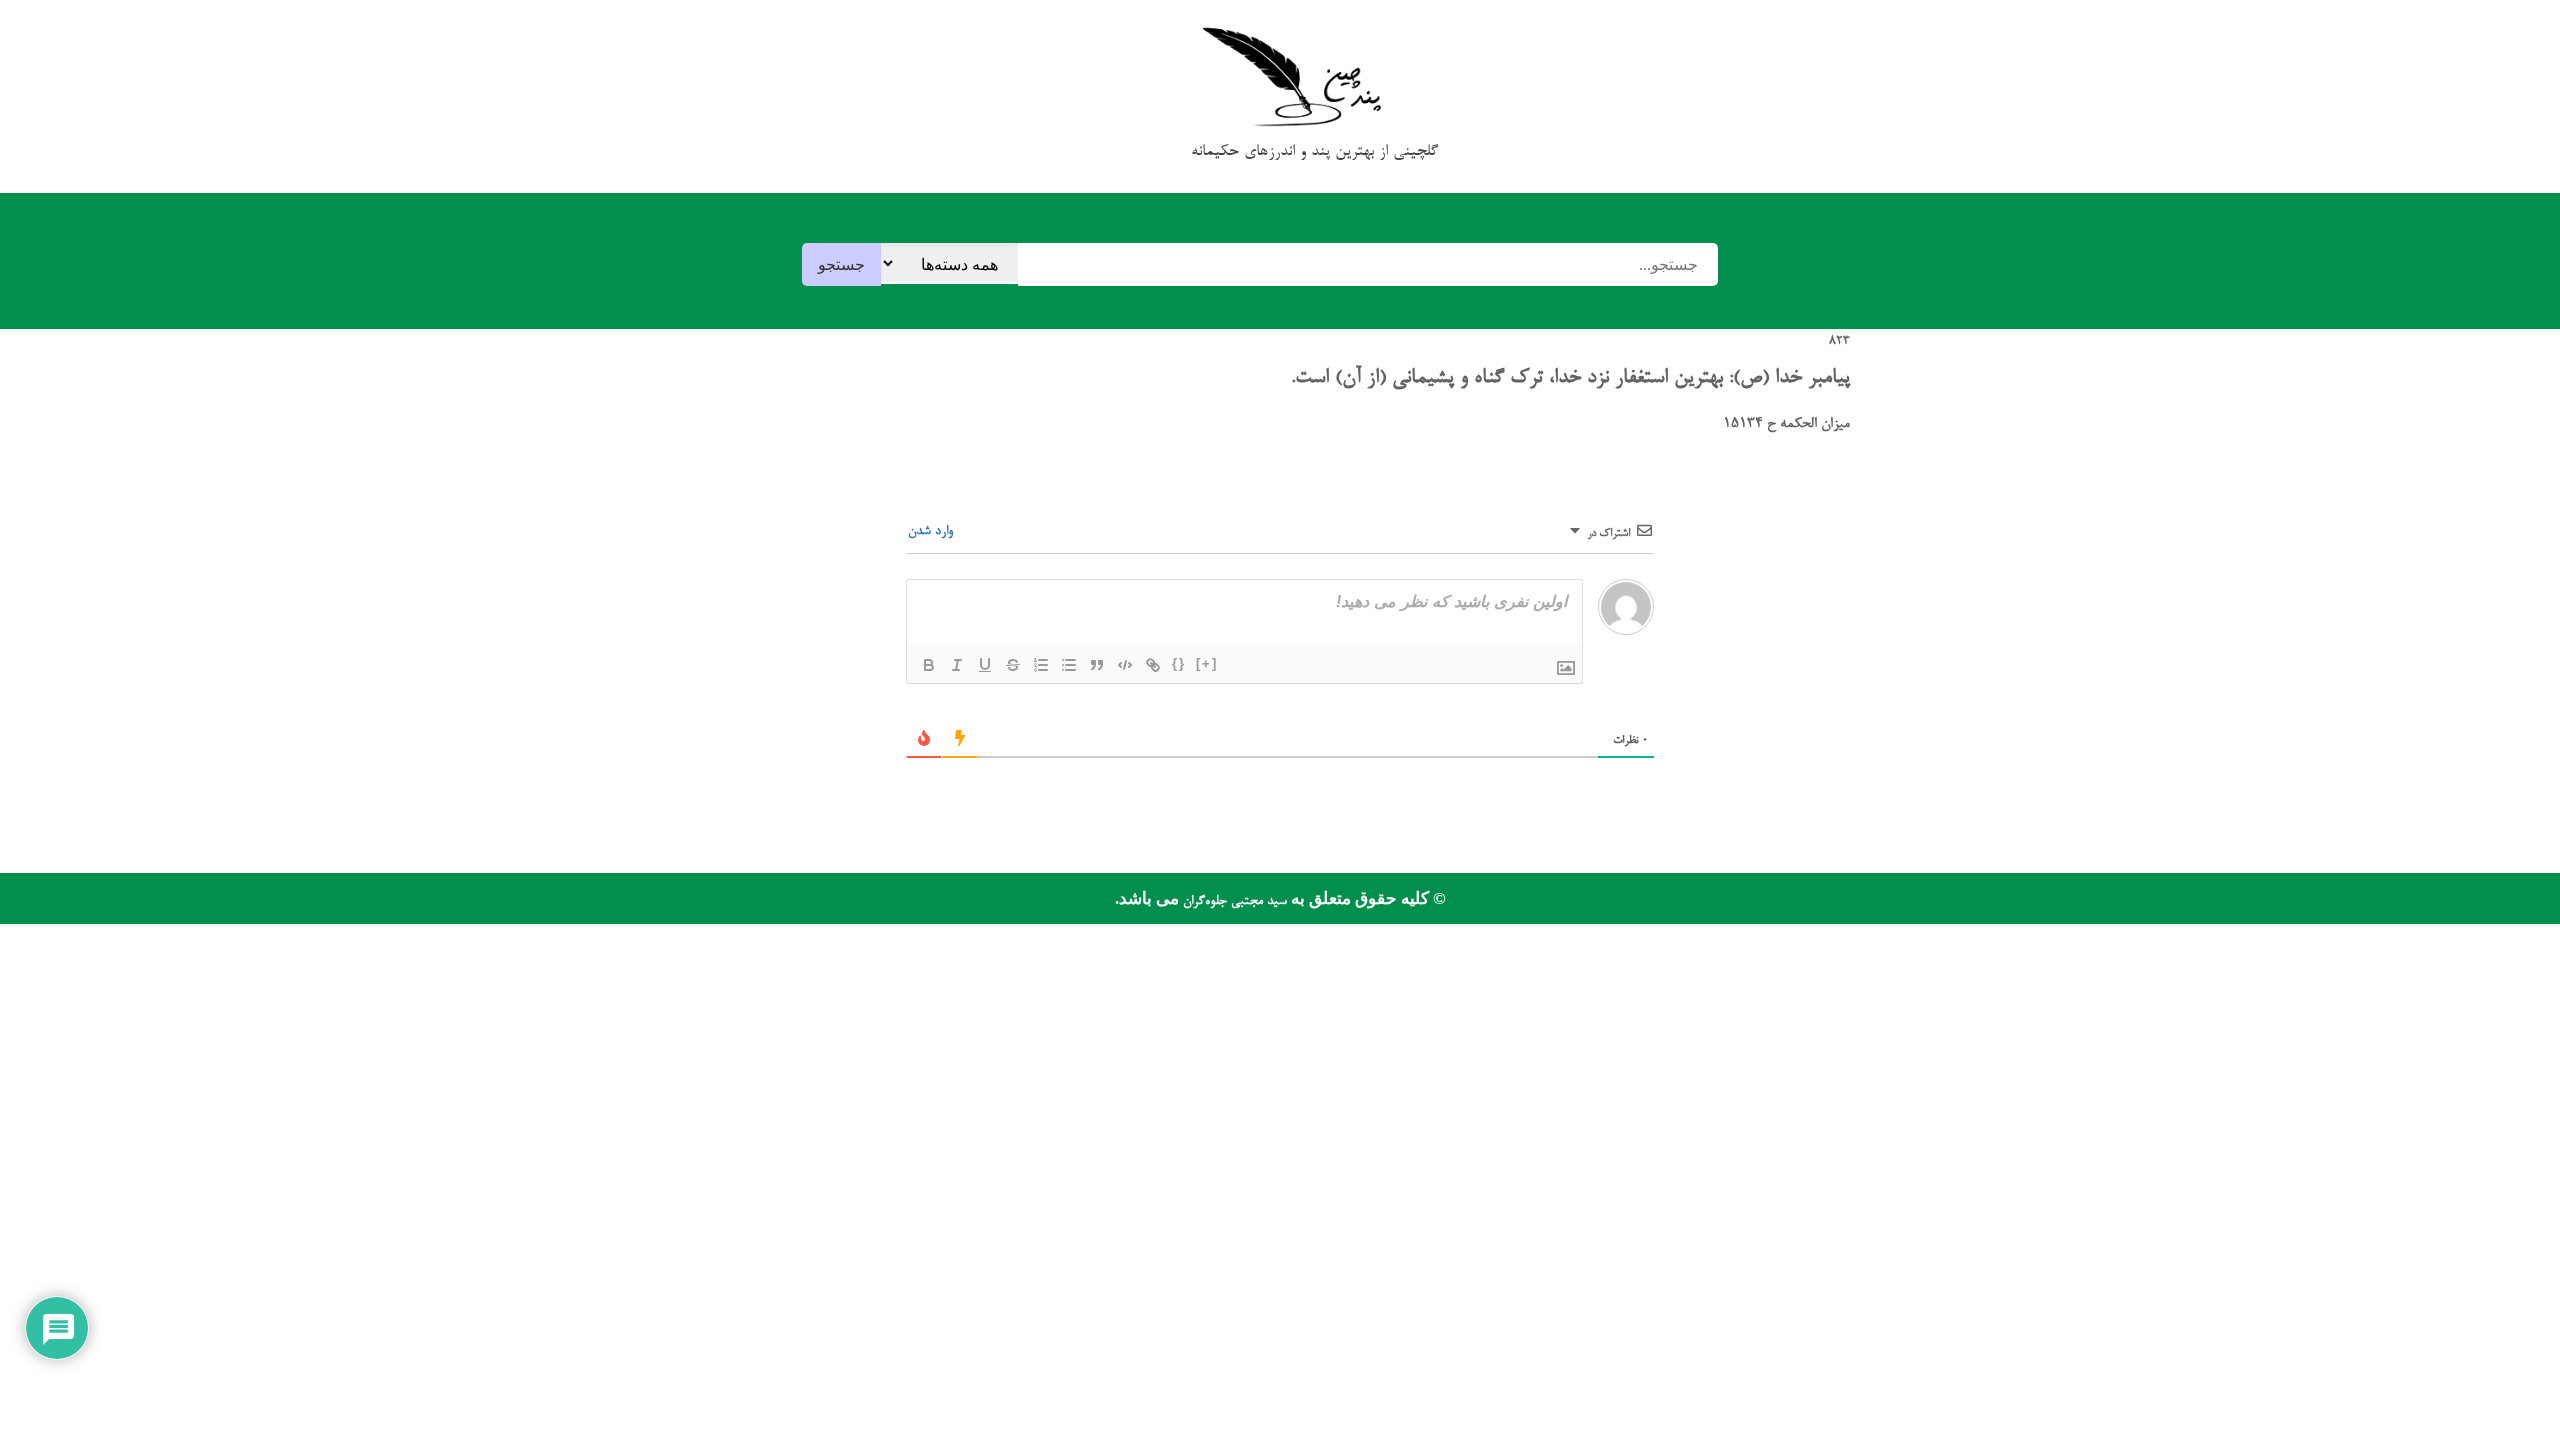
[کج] (957, 665)
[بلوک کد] (1125, 665)
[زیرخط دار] (985, 665)
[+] (1207, 663)
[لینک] (1153, 665)
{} (1179, 663)
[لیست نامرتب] (1069, 665)
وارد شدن (932, 531)
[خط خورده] (1013, 665)
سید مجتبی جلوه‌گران (1233, 901)
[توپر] (929, 665)
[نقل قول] (1097, 665)
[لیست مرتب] (1041, 665)
